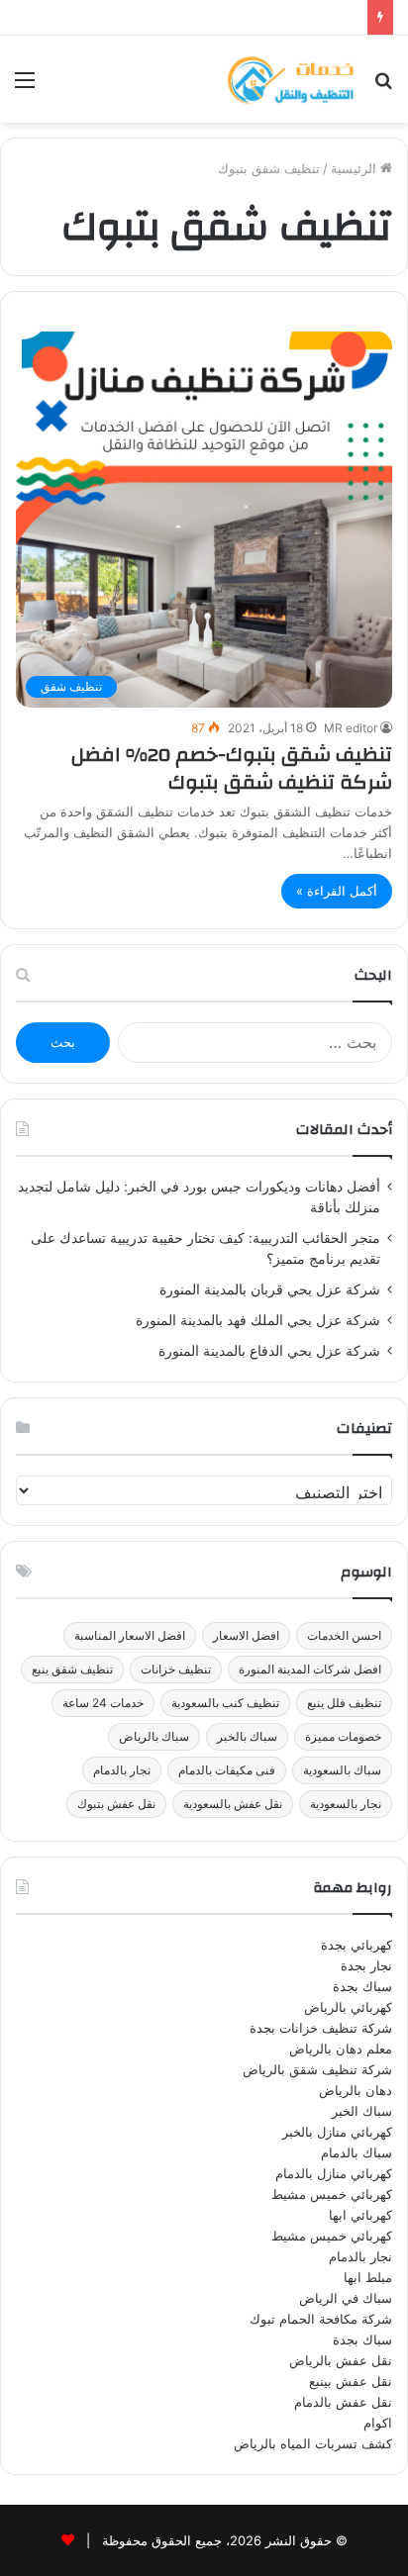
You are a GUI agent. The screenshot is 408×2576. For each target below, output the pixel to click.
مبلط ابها (368, 2277)
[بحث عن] (383, 87)
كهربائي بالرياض (348, 2007)
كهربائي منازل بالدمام (334, 2173)
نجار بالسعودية (346, 1804)
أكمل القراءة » (337, 891)
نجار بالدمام (122, 1770)
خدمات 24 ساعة (103, 1703)
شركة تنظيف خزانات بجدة (321, 2028)
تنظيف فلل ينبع (344, 1703)
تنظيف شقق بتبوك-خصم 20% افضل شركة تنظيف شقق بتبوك (232, 768)
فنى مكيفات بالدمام (227, 1770)
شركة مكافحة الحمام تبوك (321, 2319)
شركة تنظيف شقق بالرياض (317, 2069)
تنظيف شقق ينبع (72, 1669)
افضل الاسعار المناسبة (130, 1635)
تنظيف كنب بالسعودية (225, 1703)
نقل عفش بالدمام (343, 2402)
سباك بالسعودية (342, 1770)
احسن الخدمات (344, 1635)
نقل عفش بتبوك (116, 1804)
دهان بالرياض (356, 2090)
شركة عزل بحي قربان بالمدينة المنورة (270, 1289)
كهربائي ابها (360, 2215)
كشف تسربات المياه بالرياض (313, 2443)
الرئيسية (356, 168)
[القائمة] (25, 87)
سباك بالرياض (154, 1736)
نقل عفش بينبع (351, 2381)
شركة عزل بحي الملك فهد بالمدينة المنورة (258, 1320)
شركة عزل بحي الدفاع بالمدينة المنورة (269, 1351)
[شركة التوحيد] (290, 79)
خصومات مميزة (343, 1736)
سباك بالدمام (357, 2152)
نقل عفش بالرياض (341, 2360)
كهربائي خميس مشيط (332, 2194)
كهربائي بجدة (357, 1945)
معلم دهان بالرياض (341, 2049)
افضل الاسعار (246, 1635)
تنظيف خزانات (176, 1669)
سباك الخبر (362, 2111)
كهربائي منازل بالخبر (337, 2132)
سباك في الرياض (346, 2298)
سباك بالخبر (247, 1736)
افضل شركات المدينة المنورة (310, 1669)
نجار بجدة (366, 1965)
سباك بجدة (362, 1986)
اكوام (378, 2423)
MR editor (351, 728)
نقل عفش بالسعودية (233, 1804)
